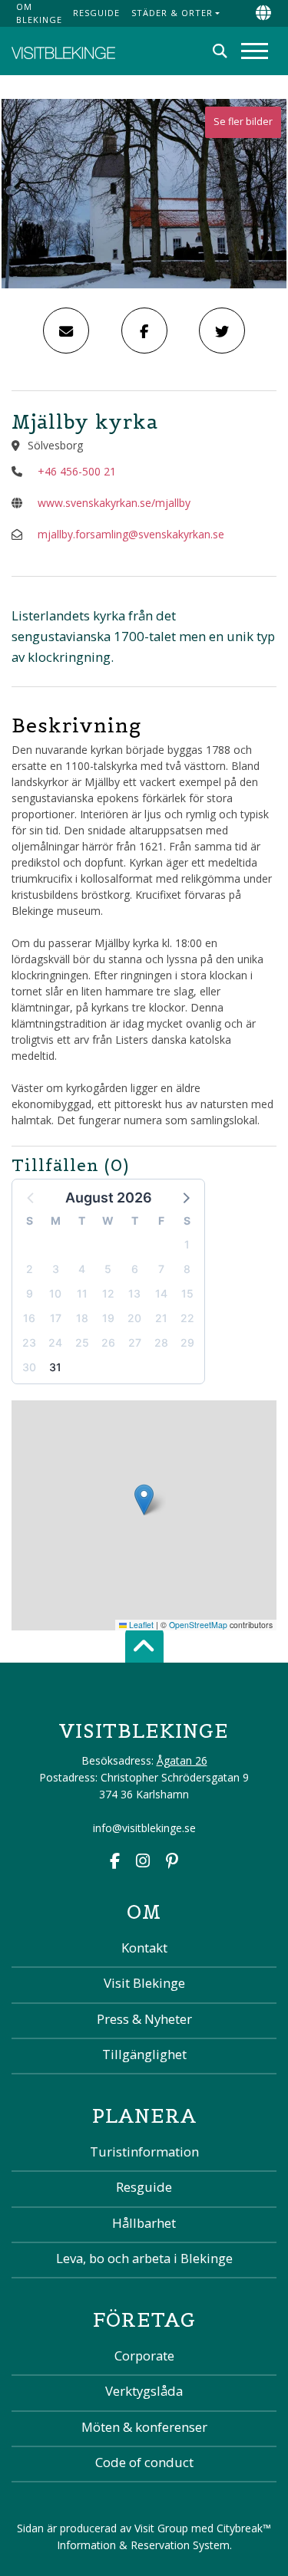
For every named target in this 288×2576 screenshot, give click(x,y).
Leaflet (140, 1625)
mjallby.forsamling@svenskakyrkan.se (131, 534)
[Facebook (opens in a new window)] (115, 1862)
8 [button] (187, 1269)
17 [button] (56, 1318)
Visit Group (161, 2528)
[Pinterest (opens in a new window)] (172, 1862)
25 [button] (82, 1342)
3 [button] (56, 1269)
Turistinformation (144, 2152)
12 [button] (108, 1293)
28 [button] (161, 1342)
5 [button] (108, 1269)
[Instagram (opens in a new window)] (143, 1862)
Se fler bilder (243, 122)
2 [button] (30, 1269)
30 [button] (29, 1367)
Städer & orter (172, 13)
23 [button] (29, 1342)
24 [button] (55, 1342)
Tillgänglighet (144, 2054)
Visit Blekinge (144, 1983)
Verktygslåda (144, 2391)
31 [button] (55, 1367)
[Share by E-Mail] (66, 331)
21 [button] (161, 1318)
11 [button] (82, 1293)
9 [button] (30, 1293)
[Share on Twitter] (222, 331)
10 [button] (55, 1293)
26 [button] (108, 1342)
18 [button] (82, 1318)
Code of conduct (144, 2462)
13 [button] (134, 1293)
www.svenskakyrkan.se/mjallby (114, 503)
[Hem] (63, 51)
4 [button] (82, 1269)
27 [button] (135, 1342)
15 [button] (187, 1293)
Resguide (96, 13)
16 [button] (29, 1318)
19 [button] (108, 1318)
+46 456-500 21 (77, 471)
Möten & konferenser (144, 2427)
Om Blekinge (39, 13)
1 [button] (187, 1244)
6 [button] (135, 1269)
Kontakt (144, 1948)
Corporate (144, 2356)
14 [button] (161, 1293)
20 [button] (134, 1318)
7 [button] (161, 1269)
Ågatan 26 (182, 1760)
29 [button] (187, 1342)
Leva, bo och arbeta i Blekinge (144, 2258)
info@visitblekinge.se (144, 1828)
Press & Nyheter (144, 2019)
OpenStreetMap (198, 1625)
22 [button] (187, 1318)
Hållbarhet (144, 2223)
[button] (185, 1197)
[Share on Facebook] (144, 331)
